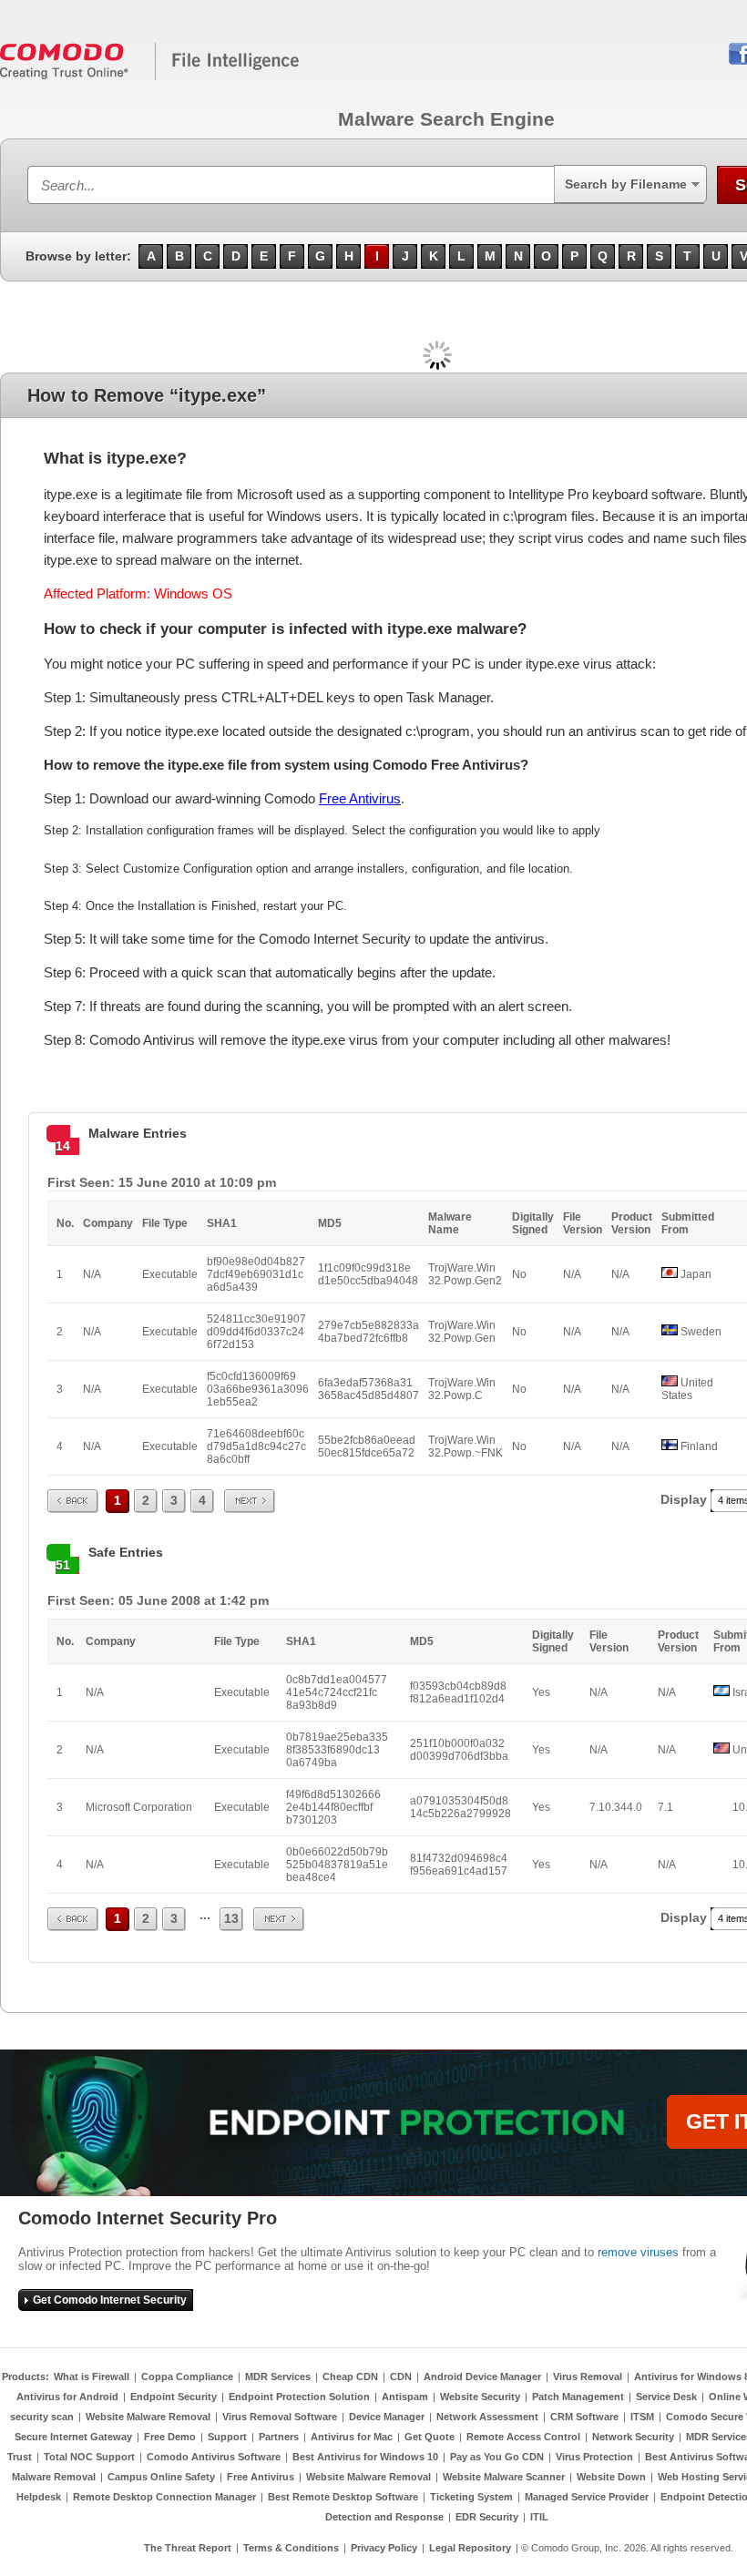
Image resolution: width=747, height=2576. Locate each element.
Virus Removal (588, 2377)
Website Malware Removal (148, 2417)
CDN (401, 2377)
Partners (279, 2437)
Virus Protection (594, 2457)
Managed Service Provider (587, 2497)
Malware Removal (54, 2477)
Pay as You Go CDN (497, 2457)
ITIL (539, 2517)
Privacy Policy (384, 2548)
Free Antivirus (360, 798)
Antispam (405, 2397)
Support (227, 2437)
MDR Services (278, 2377)
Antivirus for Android (67, 2397)
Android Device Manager (482, 2377)
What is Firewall (92, 2377)
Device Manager (387, 2417)
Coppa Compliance (187, 2377)
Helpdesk (39, 2497)
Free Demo (170, 2437)
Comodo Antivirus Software (214, 2457)
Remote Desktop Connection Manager (164, 2497)
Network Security (633, 2437)
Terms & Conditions (291, 2548)
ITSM (642, 2417)
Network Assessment (487, 2417)
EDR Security (487, 2517)
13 (231, 1918)
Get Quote (430, 2437)
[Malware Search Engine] (150, 77)
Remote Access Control (523, 2437)
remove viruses (638, 2252)
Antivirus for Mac (352, 2437)
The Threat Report (188, 2548)
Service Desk (666, 2397)
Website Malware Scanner (504, 2477)
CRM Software (584, 2417)
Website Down (611, 2477)
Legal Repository (470, 2548)
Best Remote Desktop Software (343, 2497)
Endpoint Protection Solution (299, 2397)
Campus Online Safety (161, 2477)
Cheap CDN (350, 2377)
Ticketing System (471, 2497)
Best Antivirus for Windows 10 (365, 2457)
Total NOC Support (89, 2457)
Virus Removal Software (280, 2417)
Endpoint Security (174, 2397)
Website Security (480, 2397)
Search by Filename (626, 184)
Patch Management (578, 2397)
